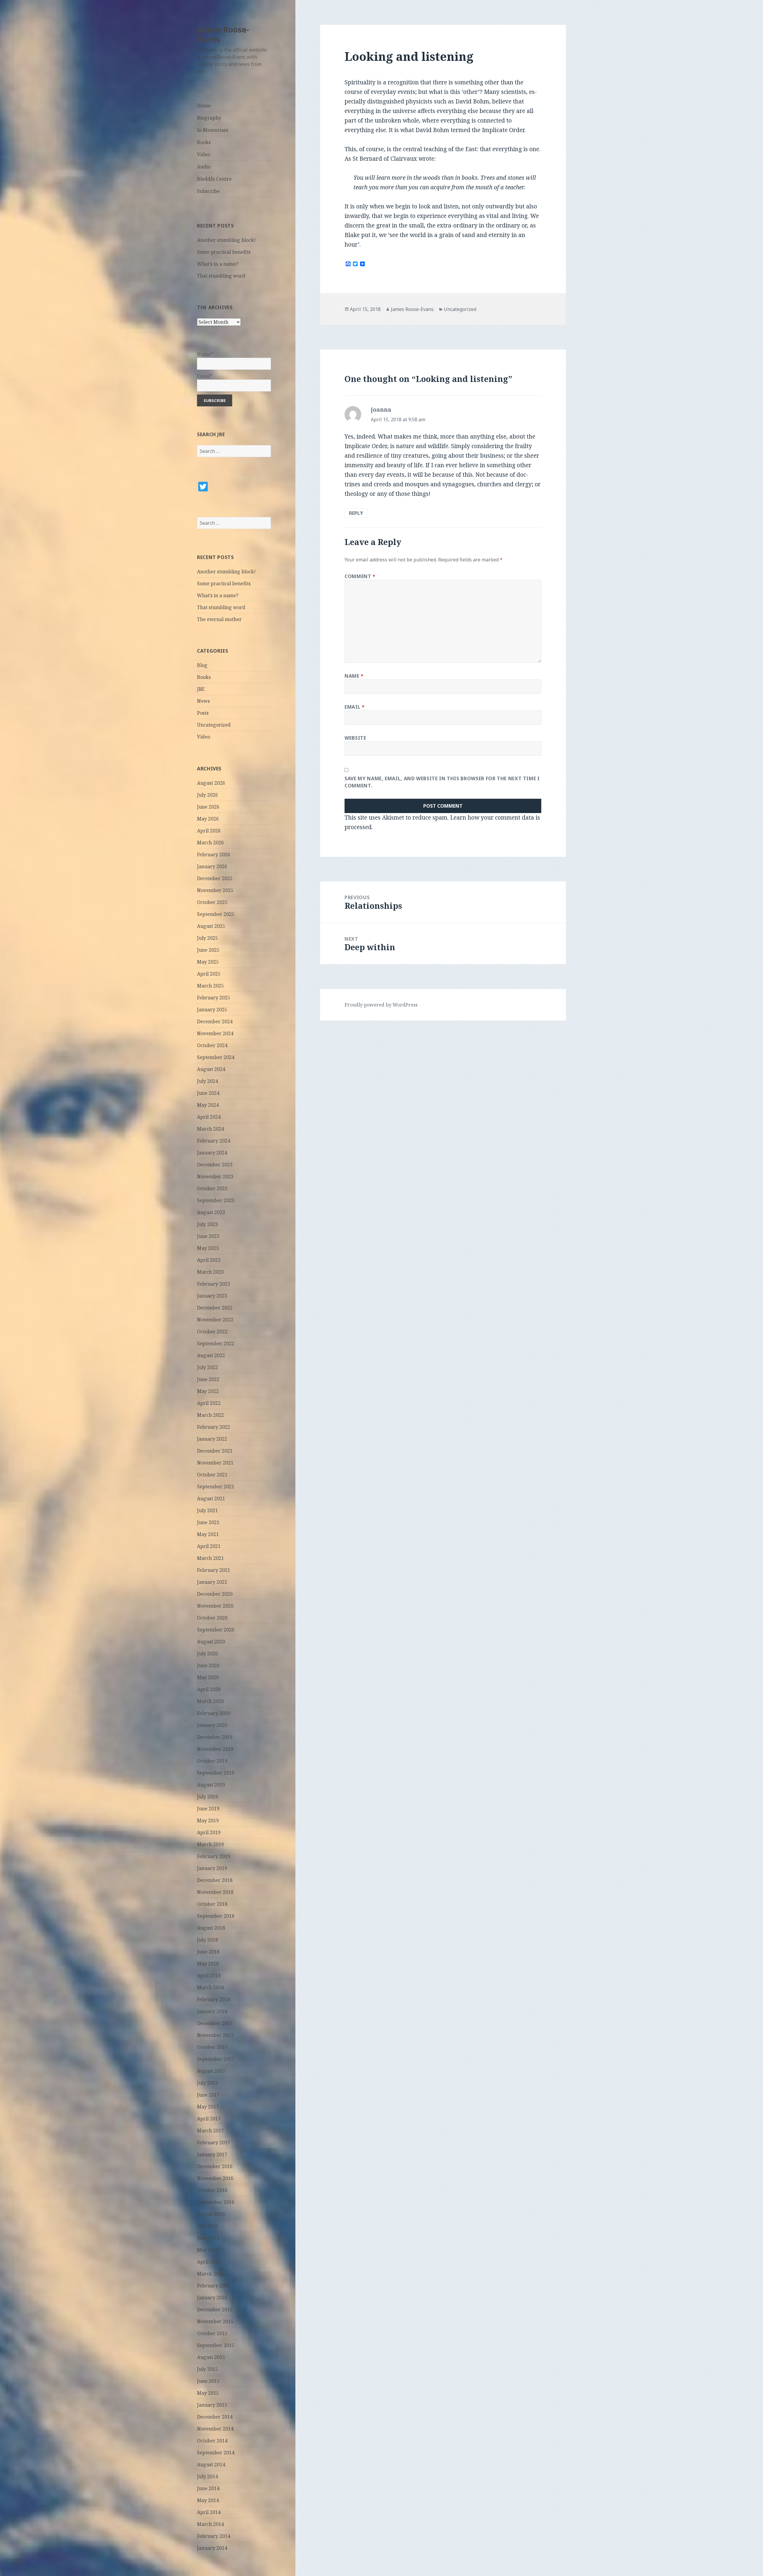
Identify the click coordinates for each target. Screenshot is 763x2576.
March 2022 (210, 1415)
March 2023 (210, 1272)
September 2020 (216, 1630)
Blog (202, 665)
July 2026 (207, 795)
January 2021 (212, 1582)
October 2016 (212, 2190)
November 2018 (215, 1892)
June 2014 (208, 2488)
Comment (360, 576)
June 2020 (208, 1665)
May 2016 (208, 2250)
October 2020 (212, 1618)
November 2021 (215, 1463)
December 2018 (215, 1880)
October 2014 (212, 2441)
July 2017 (207, 2083)
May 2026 (208, 819)
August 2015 (211, 2357)
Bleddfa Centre (214, 179)
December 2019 (215, 1737)
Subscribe (208, 191)
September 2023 (216, 1200)
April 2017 (209, 2119)
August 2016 (211, 2214)
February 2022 (214, 1427)
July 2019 (207, 1797)
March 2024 (210, 1129)
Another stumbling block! (226, 240)
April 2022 (209, 1403)
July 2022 (207, 1367)
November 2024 (215, 1033)
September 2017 (216, 2059)
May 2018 (208, 1964)
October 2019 (212, 1761)
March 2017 (210, 2131)
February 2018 (214, 1999)
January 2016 (212, 2298)
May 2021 (208, 1534)
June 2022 (208, 1379)
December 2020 (215, 1594)
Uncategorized (214, 725)
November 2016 (215, 2178)
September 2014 (216, 2453)
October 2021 (212, 1475)
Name (354, 676)
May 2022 (208, 1391)
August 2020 (211, 1642)
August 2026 (211, 783)
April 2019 (209, 1832)
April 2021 (209, 1546)
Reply (356, 513)
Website (355, 738)
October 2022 (212, 1332)
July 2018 (207, 1940)
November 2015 (215, 2321)
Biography (209, 118)
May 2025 (208, 962)
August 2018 (211, 1928)
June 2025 (208, 950)
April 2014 (209, 2512)
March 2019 (210, 1844)
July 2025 (207, 938)
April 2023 (209, 1260)
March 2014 (210, 2524)
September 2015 (216, 2345)
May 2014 (208, 2500)
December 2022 (215, 1308)
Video (204, 154)
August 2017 (211, 2071)
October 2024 (212, 1045)
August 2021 (211, 1498)
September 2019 (216, 1773)
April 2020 (209, 1689)
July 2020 (207, 1654)
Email (355, 707)
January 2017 (212, 2154)
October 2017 (212, 2047)
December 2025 (215, 878)
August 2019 (211, 1785)
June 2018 (208, 1952)
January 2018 (212, 2011)
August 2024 (211, 1069)
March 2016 (210, 2274)
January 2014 (212, 2548)
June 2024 (208, 1093)
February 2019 (214, 1856)
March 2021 (210, 1558)
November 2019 (215, 1749)
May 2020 (208, 1677)
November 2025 (215, 890)
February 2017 (214, 2142)
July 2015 (207, 2369)
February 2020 (214, 1713)
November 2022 (215, 1320)
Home (204, 106)
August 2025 (211, 926)
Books (204, 142)
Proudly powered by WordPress (381, 1005)
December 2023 (215, 1165)
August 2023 (211, 1212)
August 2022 (211, 1355)
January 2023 (212, 1296)
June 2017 (208, 2095)
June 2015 (208, 2381)
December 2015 (215, 2309)
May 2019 (208, 1820)
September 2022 (216, 1343)
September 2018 (216, 1916)
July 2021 (207, 1510)
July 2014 (207, 2476)
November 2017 (215, 2035)
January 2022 (212, 1439)
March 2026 (210, 843)
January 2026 (212, 866)
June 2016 (208, 2238)
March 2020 (210, 1701)
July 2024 (207, 1081)
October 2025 (212, 902)
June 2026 (208, 807)
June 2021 (208, 1522)
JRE (201, 689)
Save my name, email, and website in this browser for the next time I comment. (442, 782)
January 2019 (212, 1868)
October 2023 (212, 1188)
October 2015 (212, 2333)
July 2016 (207, 2226)
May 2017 (208, 2107)
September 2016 (216, 2202)
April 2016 (209, 2262)
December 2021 (215, 1451)
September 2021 (216, 1487)
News (203, 701)
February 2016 (214, 2286)
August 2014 (211, 2464)
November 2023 (215, 1176)
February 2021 (214, 1570)
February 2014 (214, 2536)
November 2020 (215, 1606)
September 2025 (216, 914)
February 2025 (214, 998)
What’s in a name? (218, 264)
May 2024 (208, 1105)
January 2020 (212, 1725)
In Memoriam (213, 130)
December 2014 (215, 2417)
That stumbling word (221, 276)
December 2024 (215, 1021)
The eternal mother (219, 619)
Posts (203, 713)
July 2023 (207, 1224)
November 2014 (215, 2429)
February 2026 (214, 854)
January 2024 (212, 1153)
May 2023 (208, 1248)
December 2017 (215, 2023)
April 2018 (209, 1976)
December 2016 (215, 2166)
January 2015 (212, 2405)
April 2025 (209, 974)
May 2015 (208, 2393)
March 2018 (210, 1987)
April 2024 (209, 1117)
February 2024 (214, 1141)
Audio (204, 167)
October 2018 (212, 1904)
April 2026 (209, 831)
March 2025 (210, 986)
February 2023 (214, 1284)
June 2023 (208, 1236)
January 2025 (212, 1010)
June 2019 (208, 1809)
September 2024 (216, 1057)
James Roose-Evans (223, 34)
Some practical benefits (224, 252)
